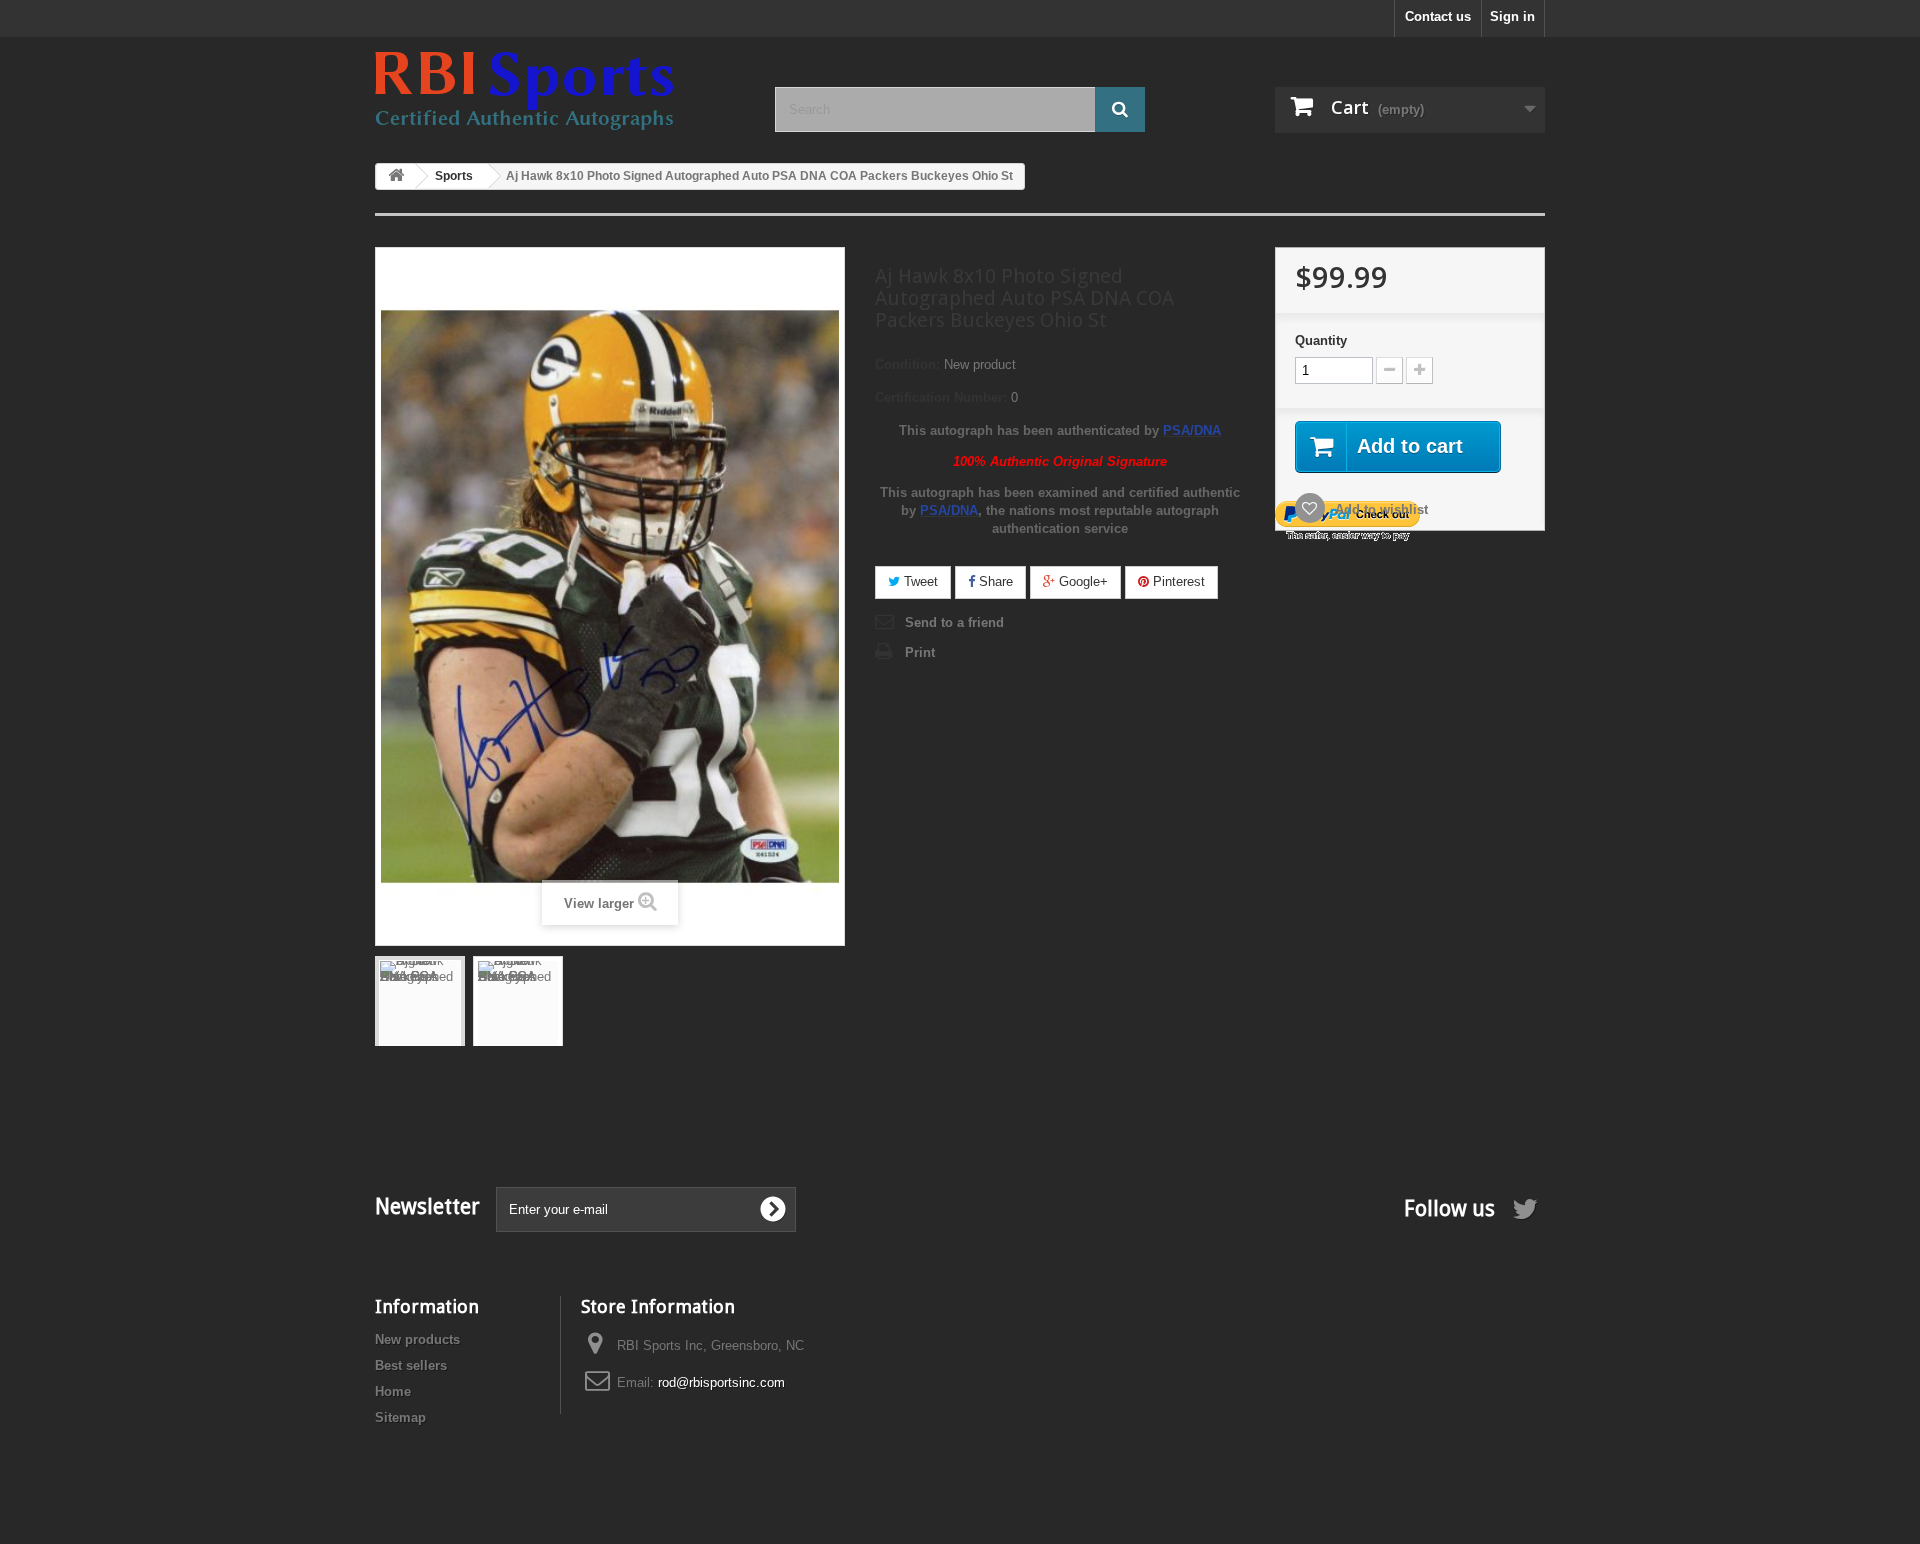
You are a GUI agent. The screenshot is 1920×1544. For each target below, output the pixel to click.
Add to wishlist (1379, 509)
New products (417, 1339)
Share (994, 581)
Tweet (919, 581)
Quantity (1321, 340)
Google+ (1081, 581)
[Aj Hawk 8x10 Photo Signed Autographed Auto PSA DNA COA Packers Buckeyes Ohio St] (420, 1021)
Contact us (1438, 16)
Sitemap (400, 1417)
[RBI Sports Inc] (560, 91)
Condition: (907, 364)
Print (920, 652)
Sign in (1512, 16)
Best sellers (411, 1365)
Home (393, 1391)
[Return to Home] (396, 176)
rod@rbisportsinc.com (721, 1382)
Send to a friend (954, 622)
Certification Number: (941, 397)
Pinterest (1177, 581)
